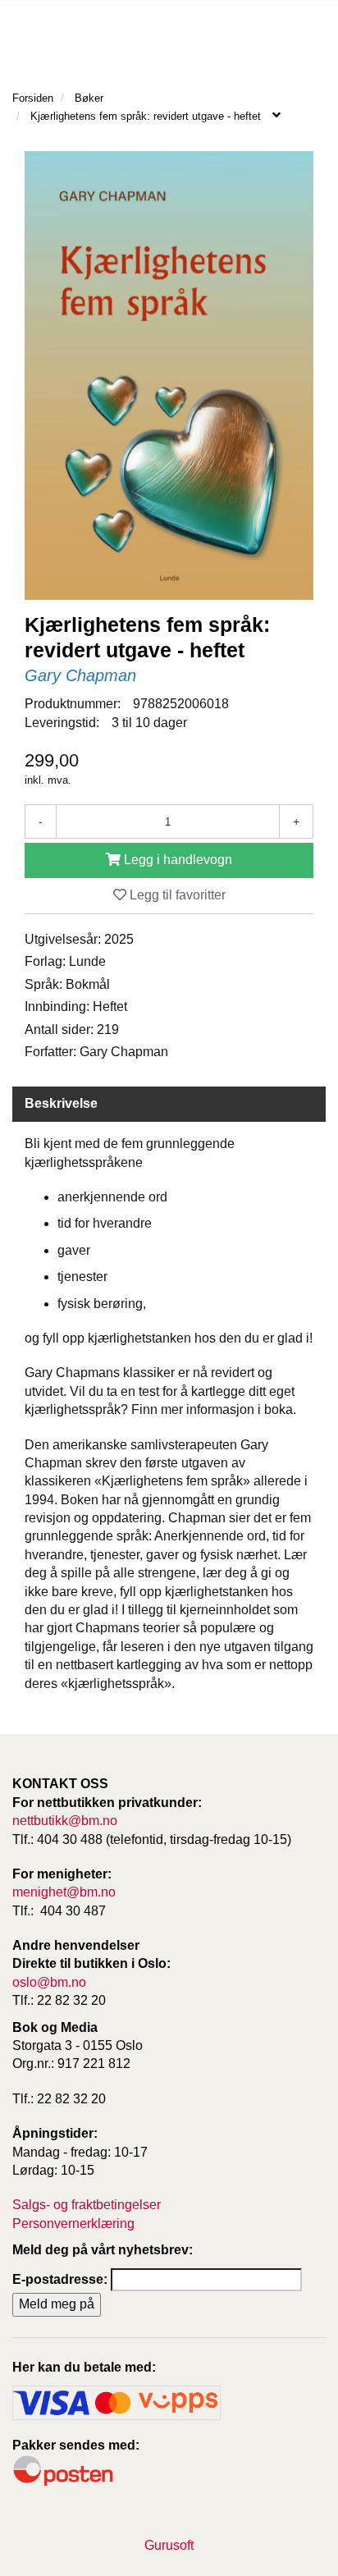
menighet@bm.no (64, 1892)
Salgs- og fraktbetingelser (87, 2205)
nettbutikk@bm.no (65, 1821)
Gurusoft (169, 2545)
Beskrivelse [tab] (61, 1103)
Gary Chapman (80, 675)
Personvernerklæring (73, 2224)
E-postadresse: (60, 2279)
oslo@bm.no (49, 1982)
